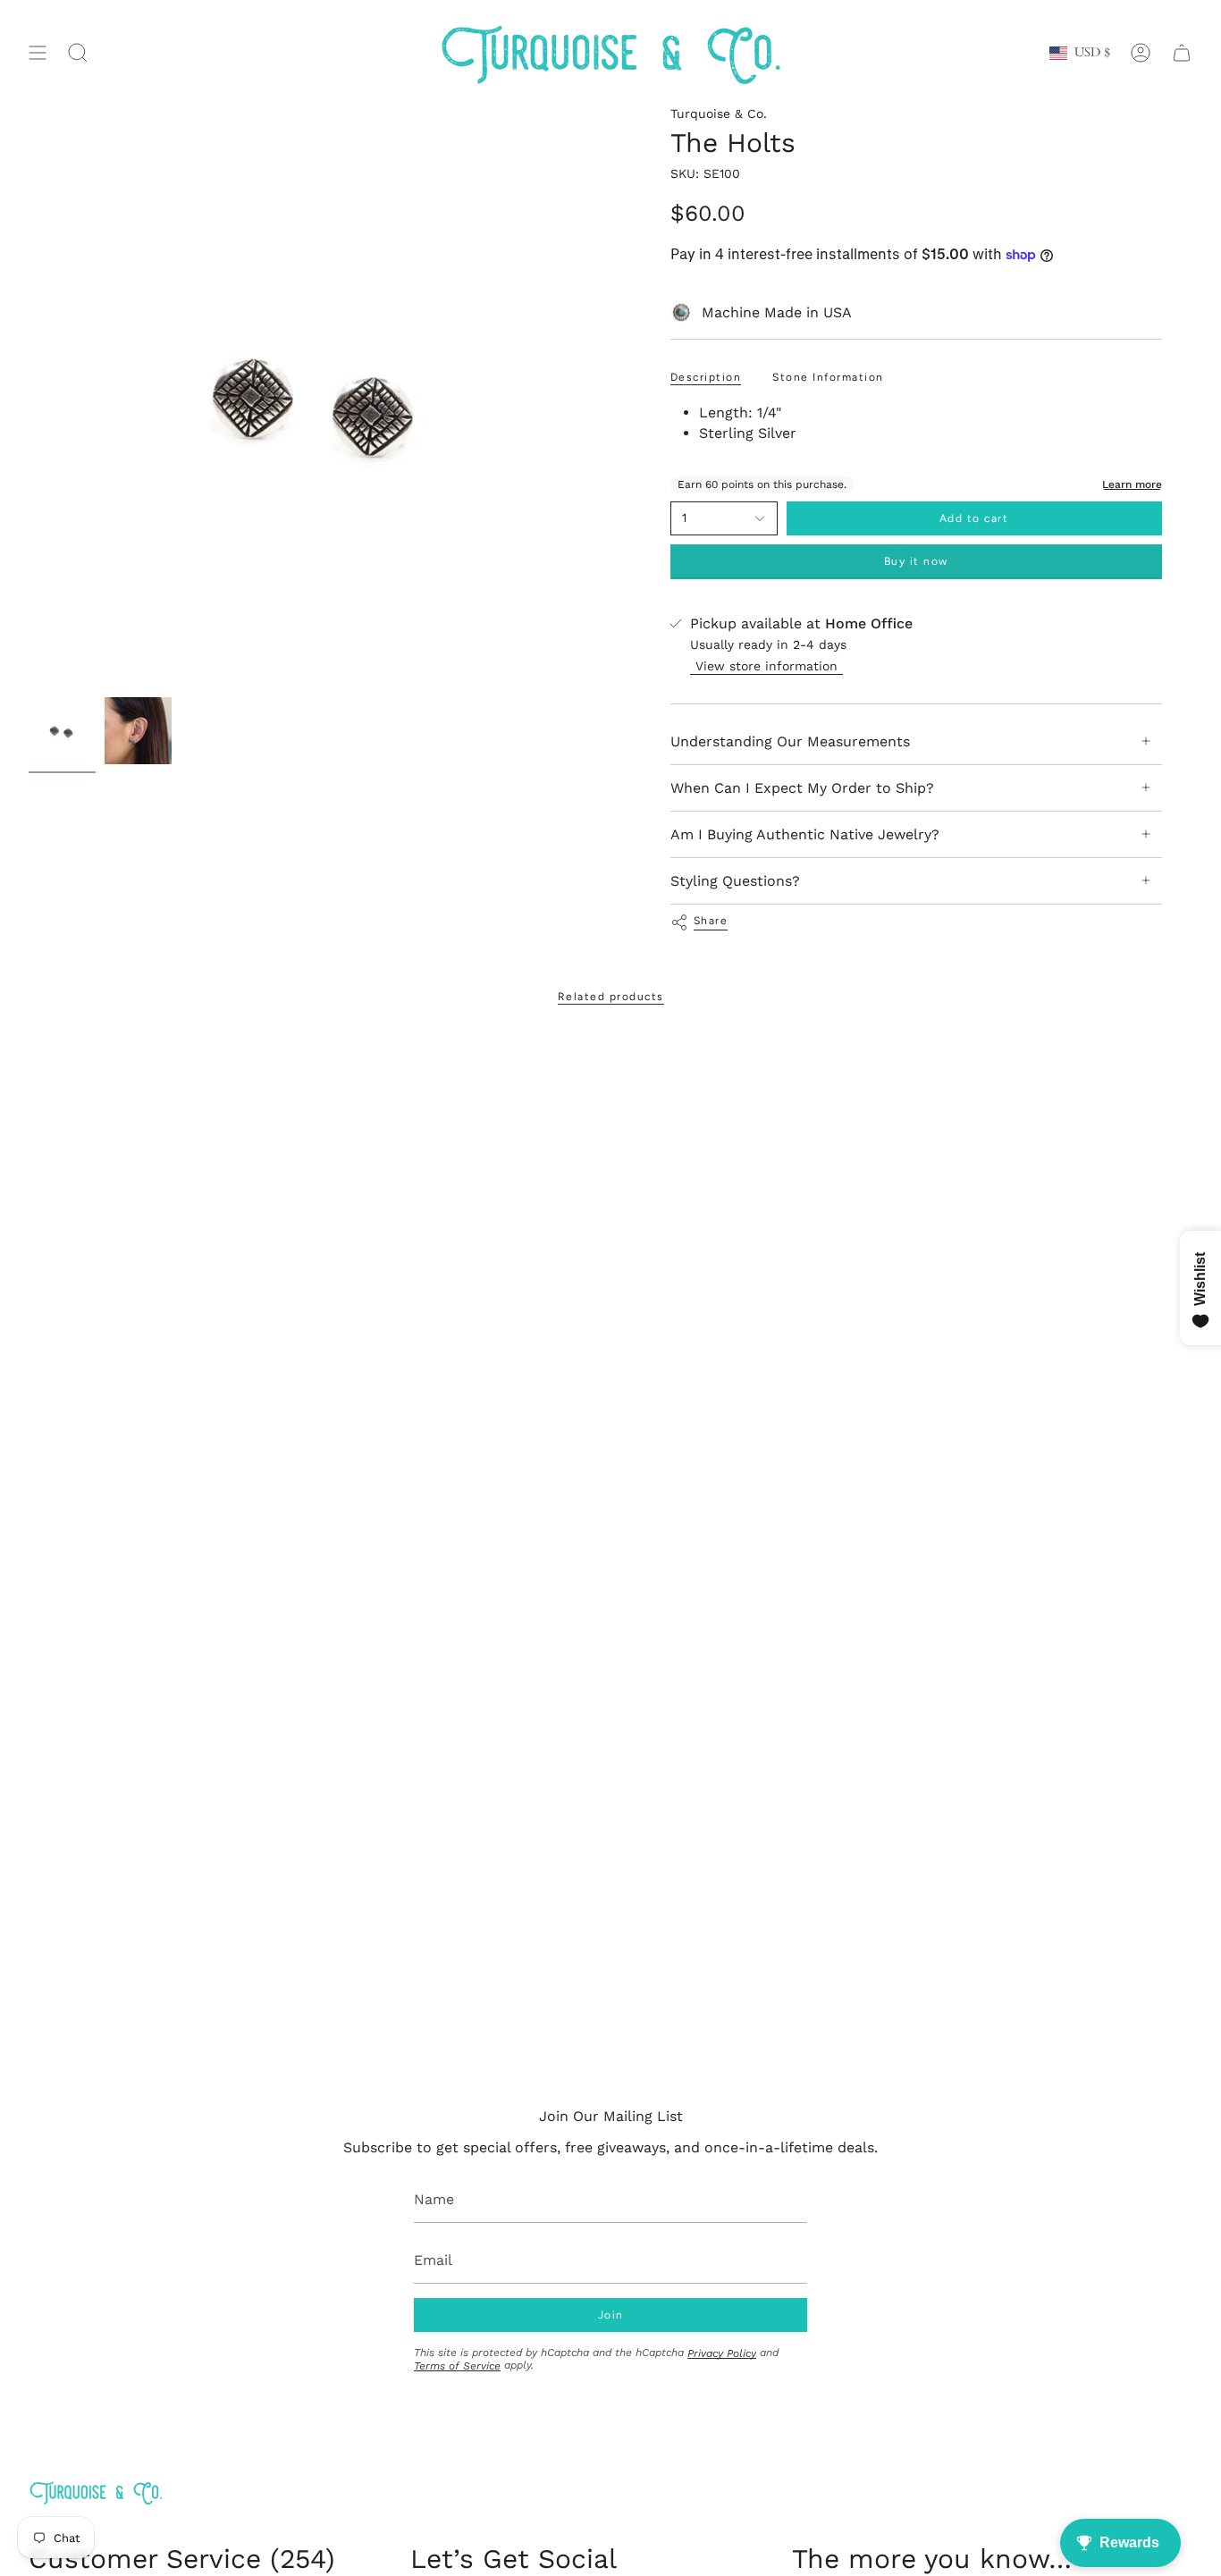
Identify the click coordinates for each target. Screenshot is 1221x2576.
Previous (29, 398)
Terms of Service (457, 2366)
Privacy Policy (722, 2353)
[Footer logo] (96, 2492)
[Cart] (1182, 53)
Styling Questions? (735, 881)
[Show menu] (38, 53)
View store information (766, 666)
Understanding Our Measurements (790, 741)
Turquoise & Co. (719, 114)
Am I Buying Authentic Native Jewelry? (805, 834)
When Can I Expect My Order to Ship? (802, 788)
